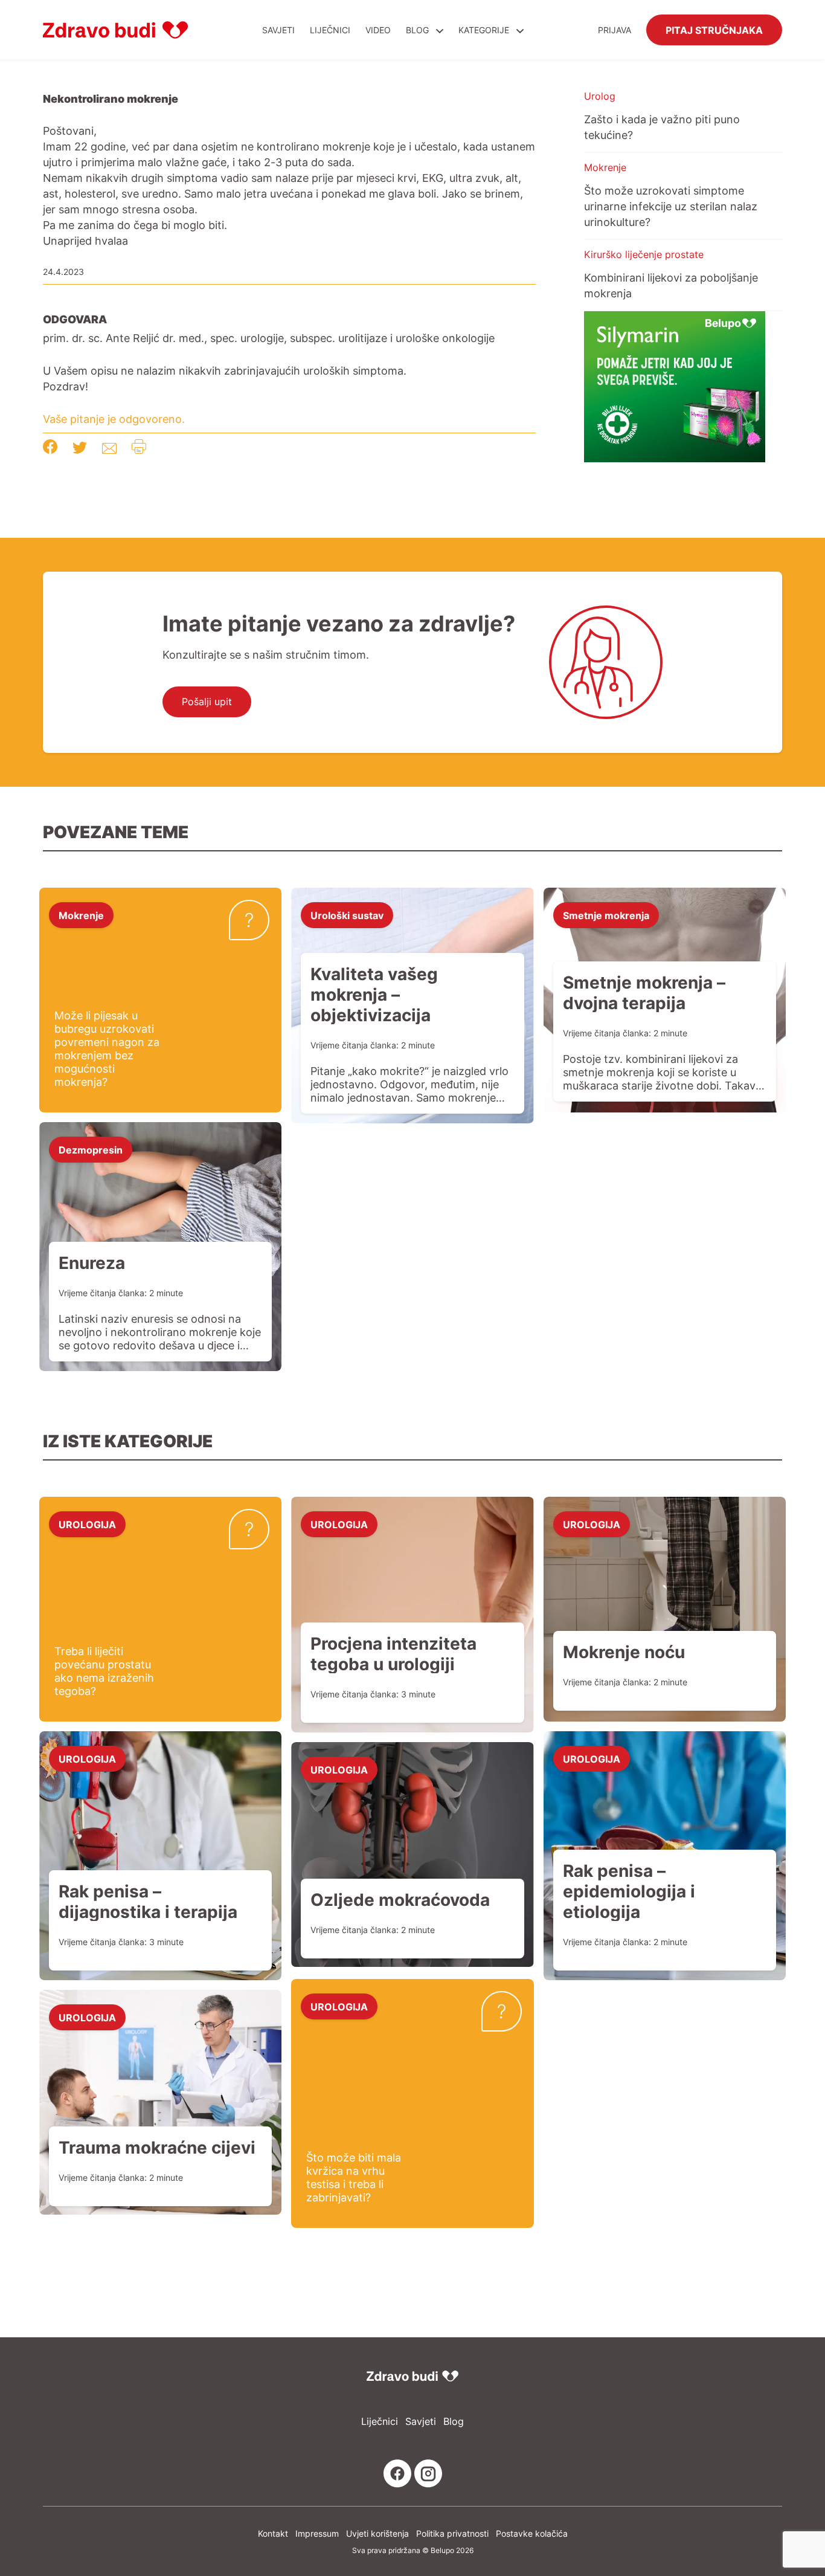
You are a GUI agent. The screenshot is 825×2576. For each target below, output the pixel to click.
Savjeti (278, 30)
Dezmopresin (91, 1149)
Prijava (615, 30)
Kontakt (273, 2533)
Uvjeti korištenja (377, 2533)
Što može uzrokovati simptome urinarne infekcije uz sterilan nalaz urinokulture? (671, 206)
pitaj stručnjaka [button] (714, 30)
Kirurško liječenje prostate (644, 254)
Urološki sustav (347, 915)
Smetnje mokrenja (606, 915)
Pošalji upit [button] (207, 702)
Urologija (87, 1524)
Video (378, 30)
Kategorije (485, 30)
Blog (417, 30)
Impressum (317, 2533)
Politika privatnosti (452, 2533)
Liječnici (330, 30)
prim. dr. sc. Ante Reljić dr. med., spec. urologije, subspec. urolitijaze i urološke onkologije (269, 338)
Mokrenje (605, 167)
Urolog (600, 96)
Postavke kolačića (532, 2533)
